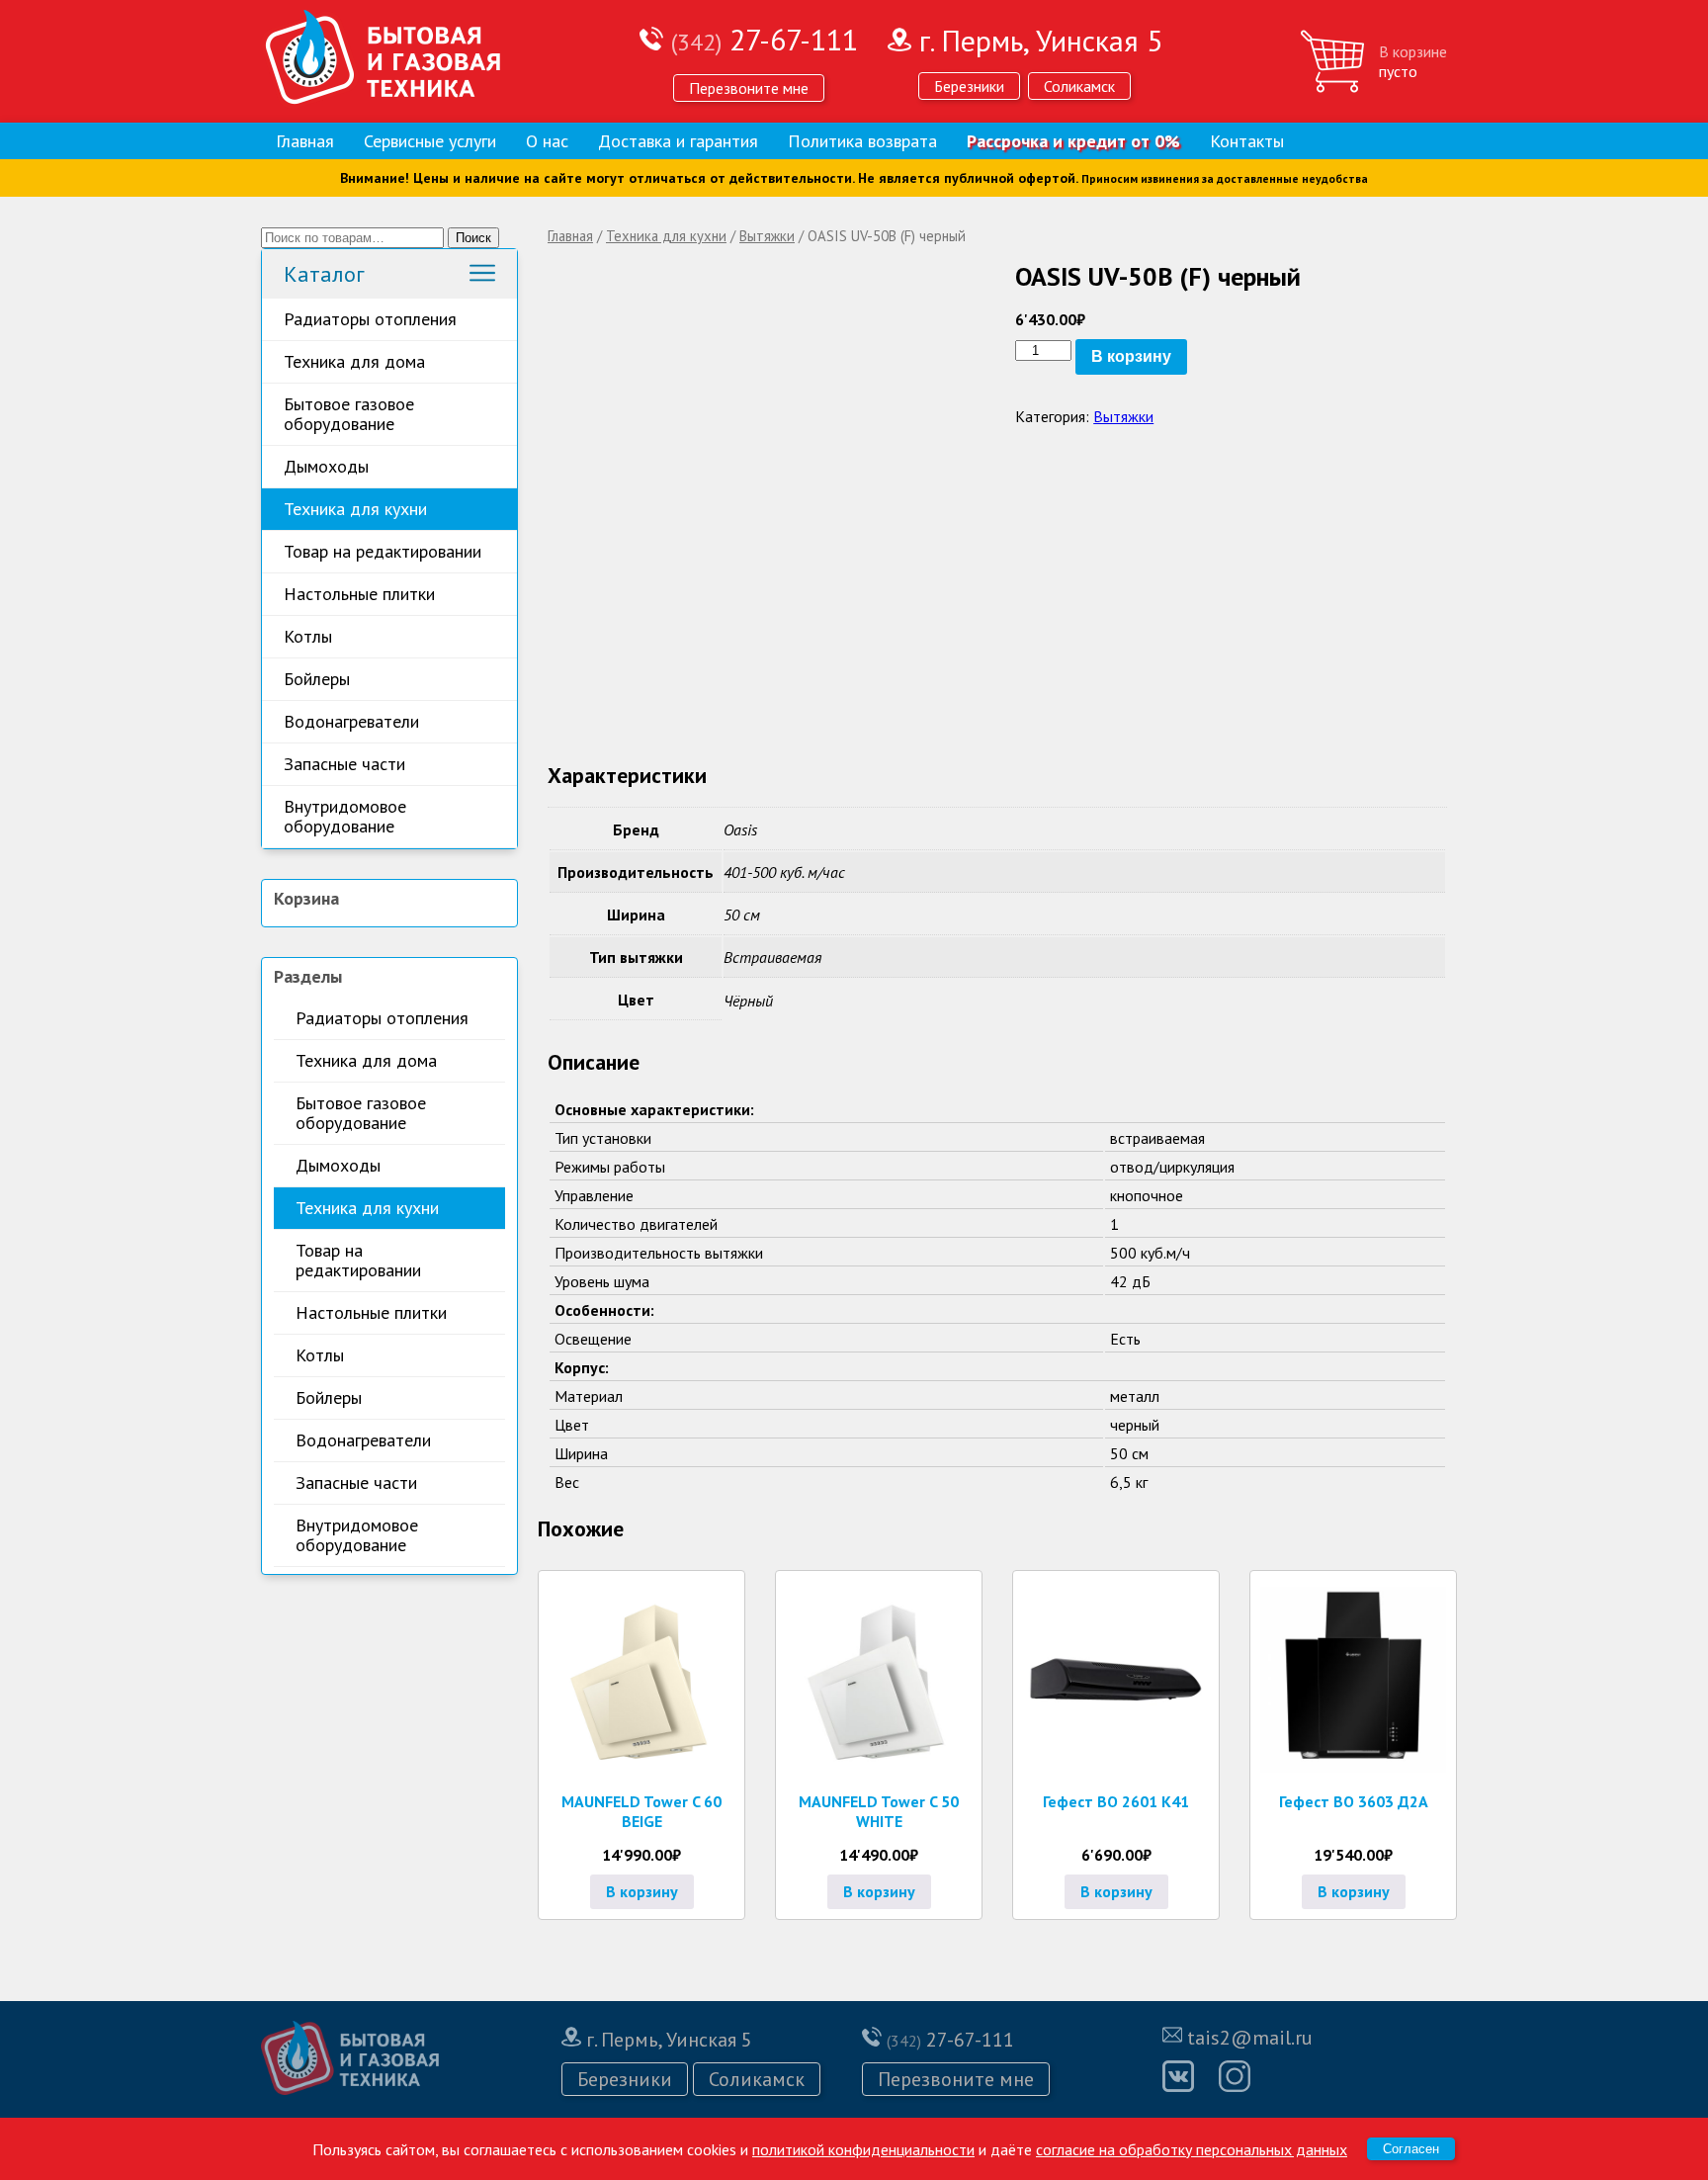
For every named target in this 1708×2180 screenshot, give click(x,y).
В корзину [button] (642, 1891)
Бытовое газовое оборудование (349, 414)
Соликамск (1079, 86)
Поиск (473, 238)
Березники (969, 86)
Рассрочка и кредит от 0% (1073, 141)
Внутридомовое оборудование (345, 816)
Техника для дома (354, 361)
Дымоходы (326, 466)
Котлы (308, 636)
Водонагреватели (351, 721)
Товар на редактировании (383, 551)
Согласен (1411, 2149)
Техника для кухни (355, 509)
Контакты (1247, 141)
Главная (305, 141)
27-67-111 (765, 39)
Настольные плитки (359, 594)
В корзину (1131, 356)
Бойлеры (317, 679)
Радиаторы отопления (370, 319)
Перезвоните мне (749, 88)
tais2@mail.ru (1250, 2038)
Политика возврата (862, 141)
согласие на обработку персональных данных (1192, 2149)
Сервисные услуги (430, 141)
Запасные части (344, 764)
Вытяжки (767, 236)
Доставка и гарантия (678, 141)
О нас (547, 141)
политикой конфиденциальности (863, 2149)
